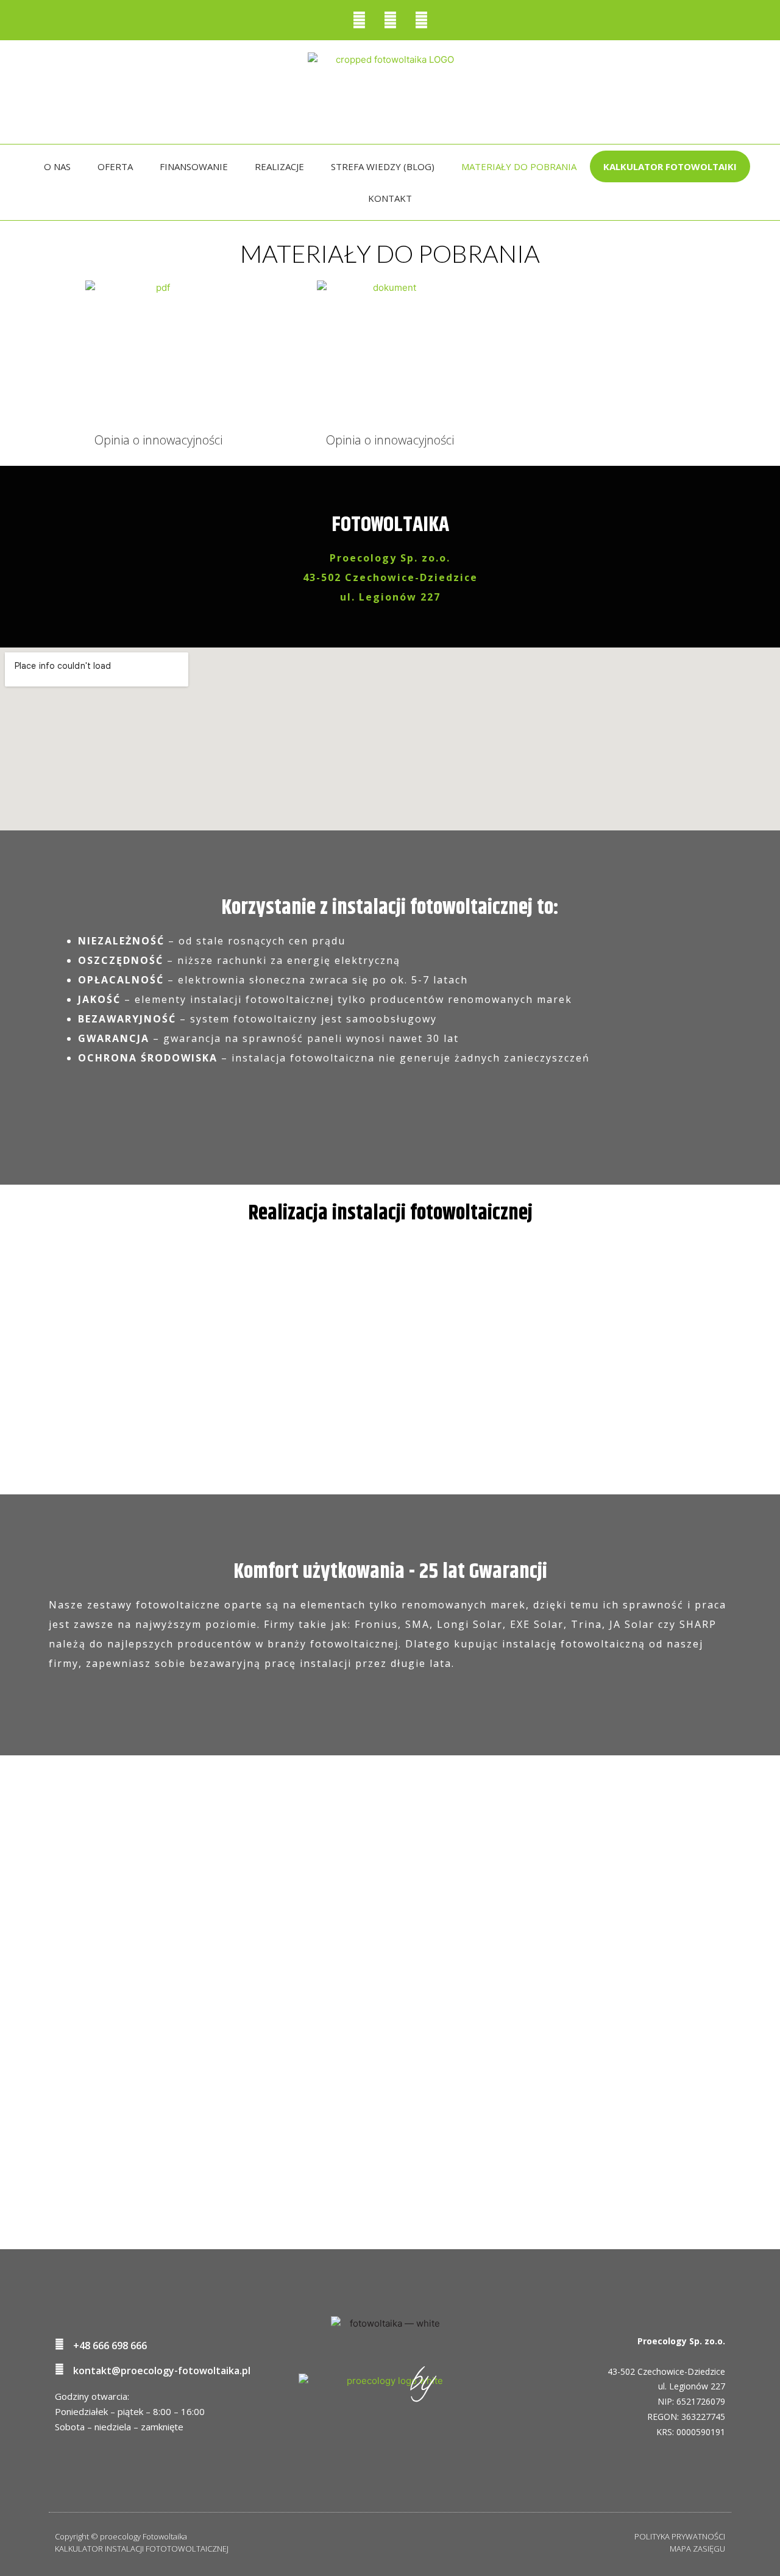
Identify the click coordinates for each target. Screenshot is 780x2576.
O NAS (57, 166)
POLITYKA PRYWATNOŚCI (680, 2536)
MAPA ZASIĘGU (697, 2549)
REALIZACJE (279, 166)
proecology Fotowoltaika (144, 2536)
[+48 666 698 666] (59, 2344)
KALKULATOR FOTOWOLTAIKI (670, 166)
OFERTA (115, 166)
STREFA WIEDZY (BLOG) (383, 166)
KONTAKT (390, 198)
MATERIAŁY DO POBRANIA (519, 166)
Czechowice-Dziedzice (681, 2371)
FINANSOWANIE (194, 166)
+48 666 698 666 (110, 2346)
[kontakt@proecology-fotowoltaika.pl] (59, 2369)
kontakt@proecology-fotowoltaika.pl (162, 2371)
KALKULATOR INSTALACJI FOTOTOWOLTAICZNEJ (142, 2549)
